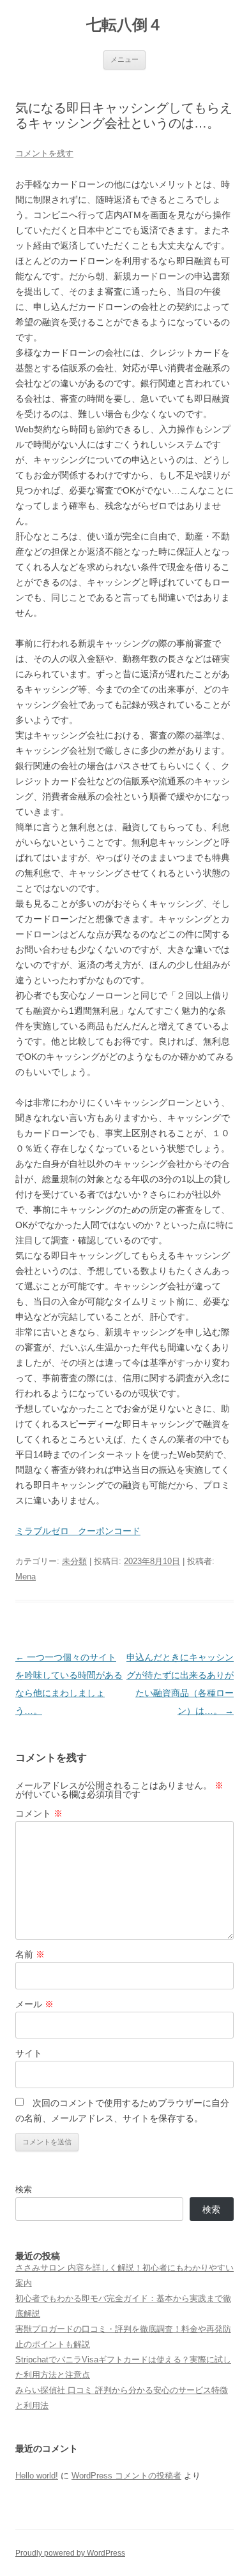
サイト (29, 2053)
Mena (26, 1577)
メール (34, 2004)
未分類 (74, 1561)
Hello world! (37, 2476)
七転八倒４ (124, 25)
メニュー (124, 59)
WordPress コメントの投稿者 (126, 2476)
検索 (24, 2189)
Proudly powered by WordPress (70, 2553)
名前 (30, 1954)
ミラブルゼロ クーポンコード (78, 1531)
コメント (39, 1813)
